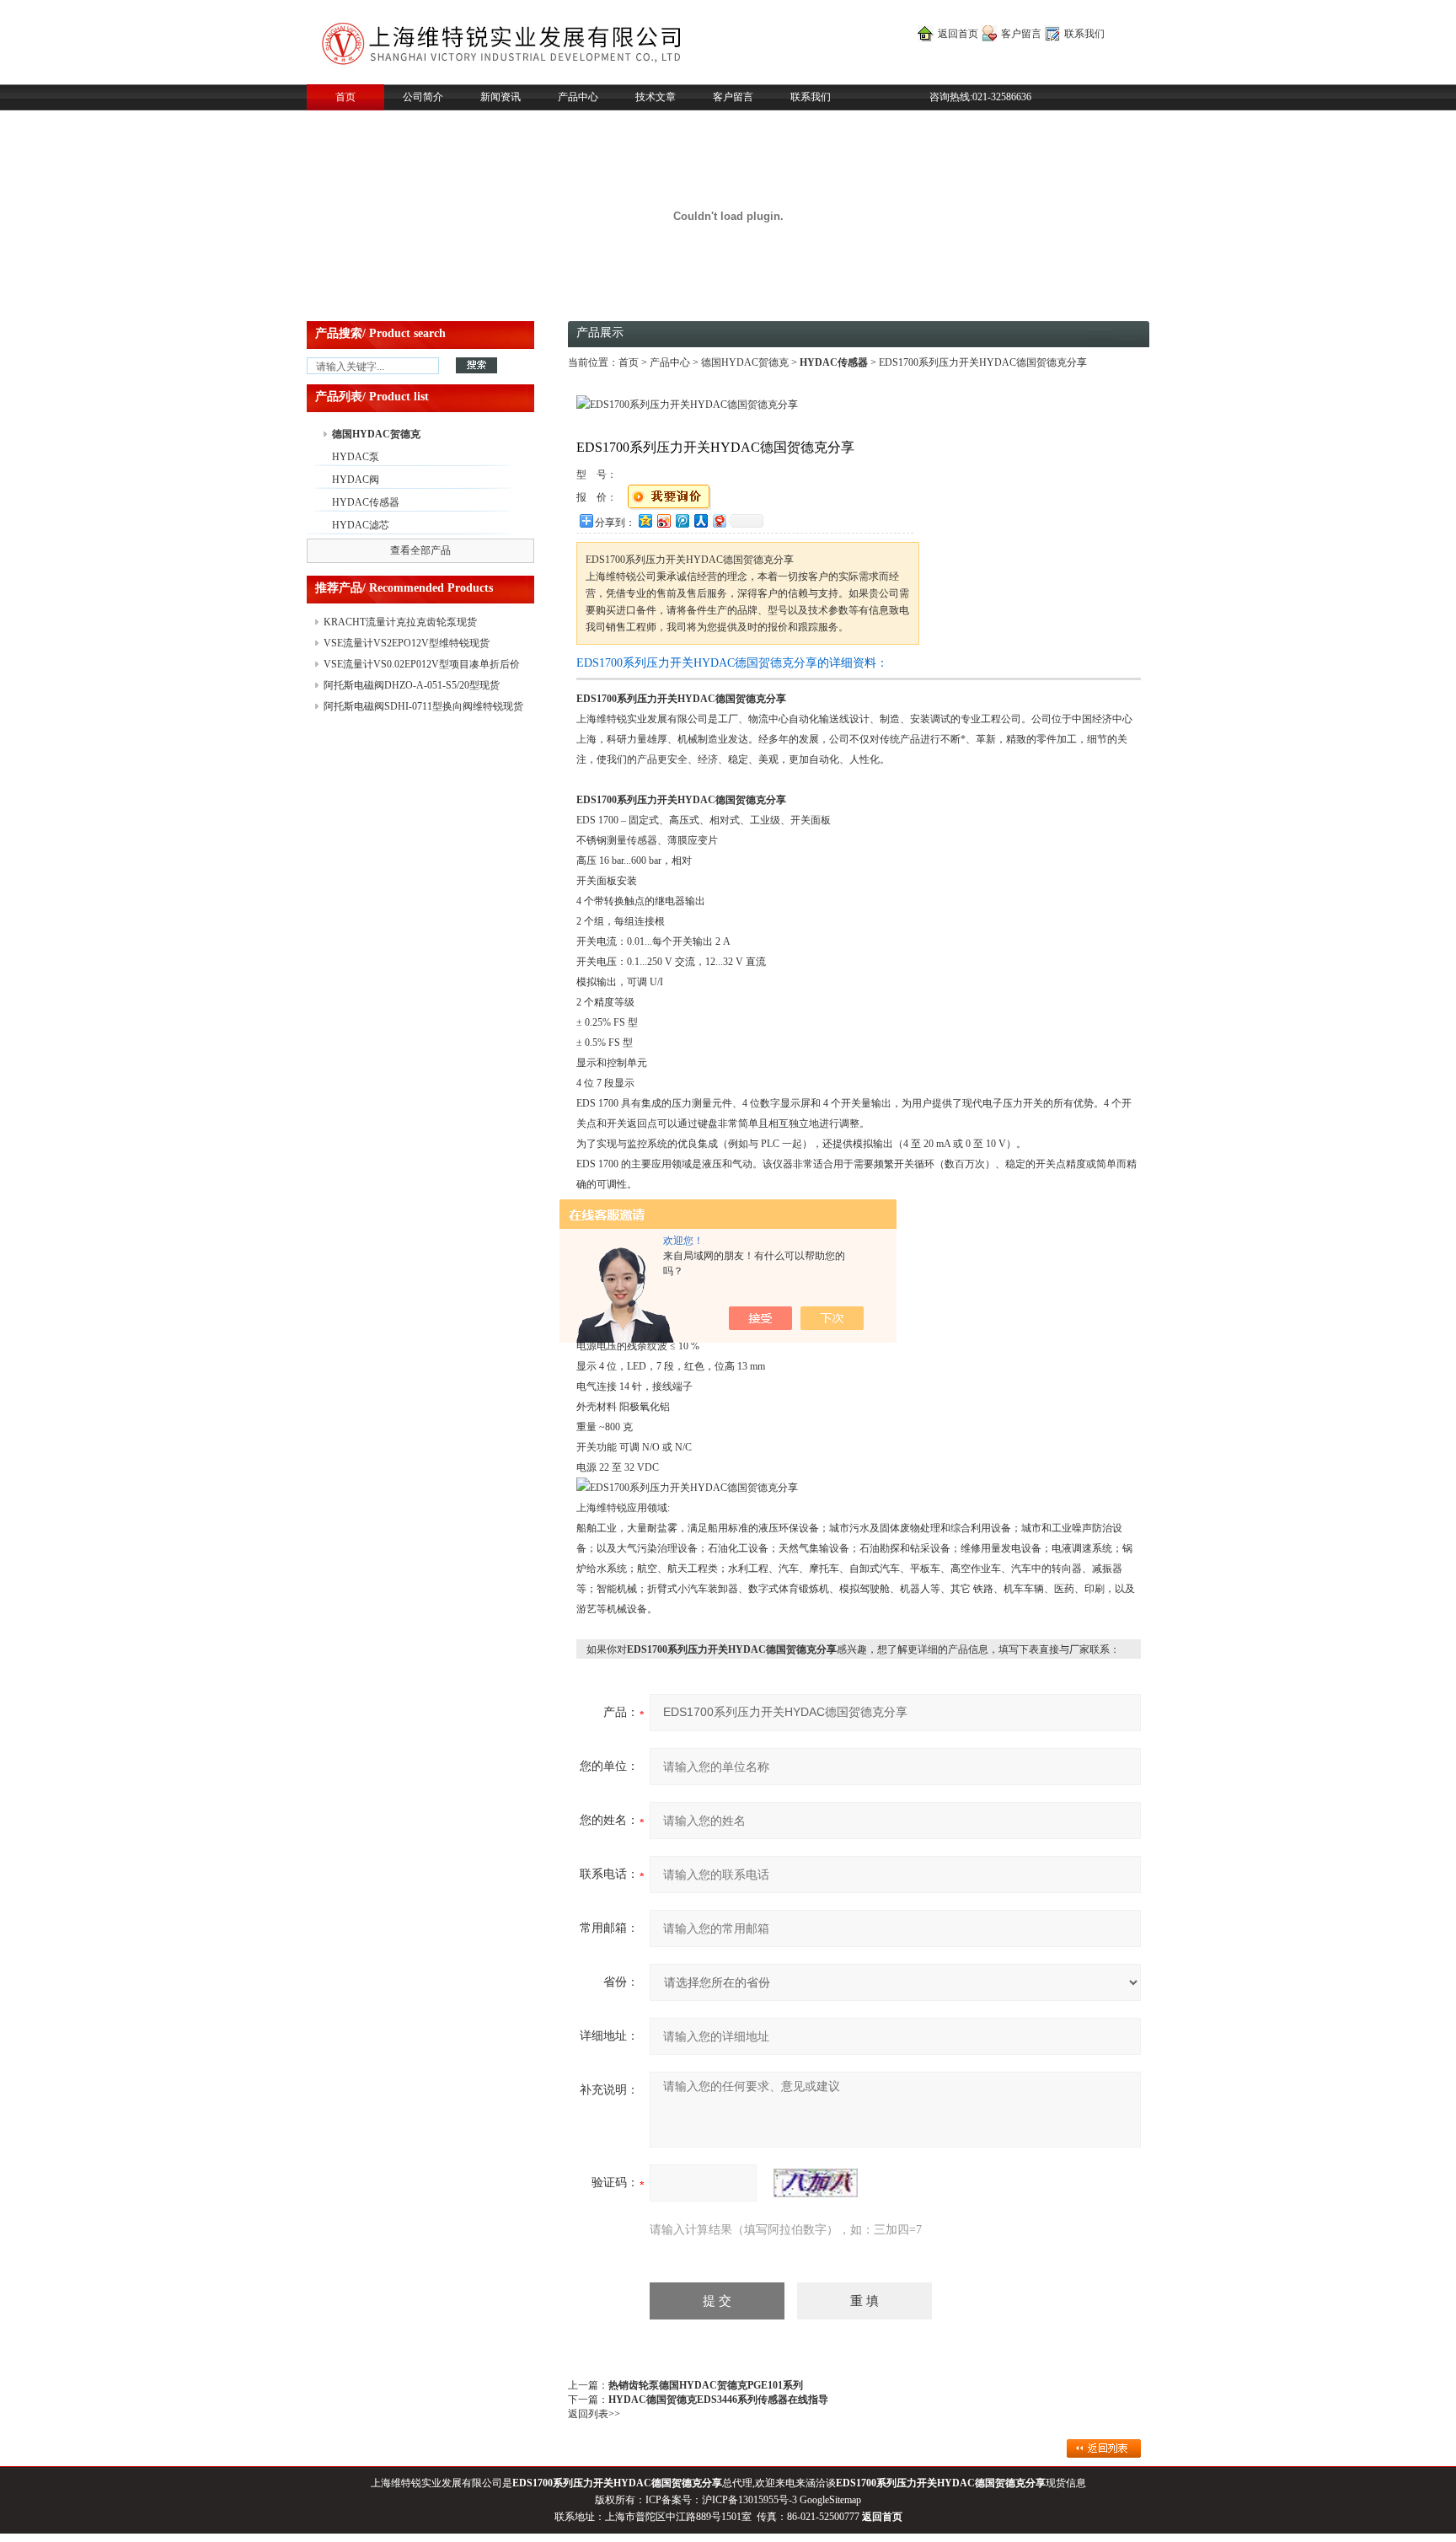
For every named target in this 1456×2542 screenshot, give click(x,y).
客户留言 (1021, 34)
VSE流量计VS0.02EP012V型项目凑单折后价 (422, 664)
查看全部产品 (420, 550)
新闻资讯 (500, 97)
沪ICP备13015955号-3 (749, 2500)
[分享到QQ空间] (645, 520)
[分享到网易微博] (719, 520)
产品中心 (578, 97)
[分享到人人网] (700, 520)
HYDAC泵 (356, 457)
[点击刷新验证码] (816, 2183)
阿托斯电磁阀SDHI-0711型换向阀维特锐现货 (423, 706)
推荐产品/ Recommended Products (404, 588)
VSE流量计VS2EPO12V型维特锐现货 (407, 643)
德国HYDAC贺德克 (376, 434)
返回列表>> (594, 2414)
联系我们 (1084, 34)
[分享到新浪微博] (663, 520)
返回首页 (958, 34)
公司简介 (423, 97)
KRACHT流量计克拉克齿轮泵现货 (400, 622)
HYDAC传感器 (366, 502)
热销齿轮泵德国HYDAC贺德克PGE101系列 (706, 2385)
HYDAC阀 (356, 480)
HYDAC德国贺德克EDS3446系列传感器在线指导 (718, 2400)
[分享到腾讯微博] (682, 520)
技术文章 (656, 97)
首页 (345, 97)
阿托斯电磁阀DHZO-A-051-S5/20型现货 (412, 685)
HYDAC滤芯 (361, 525)
